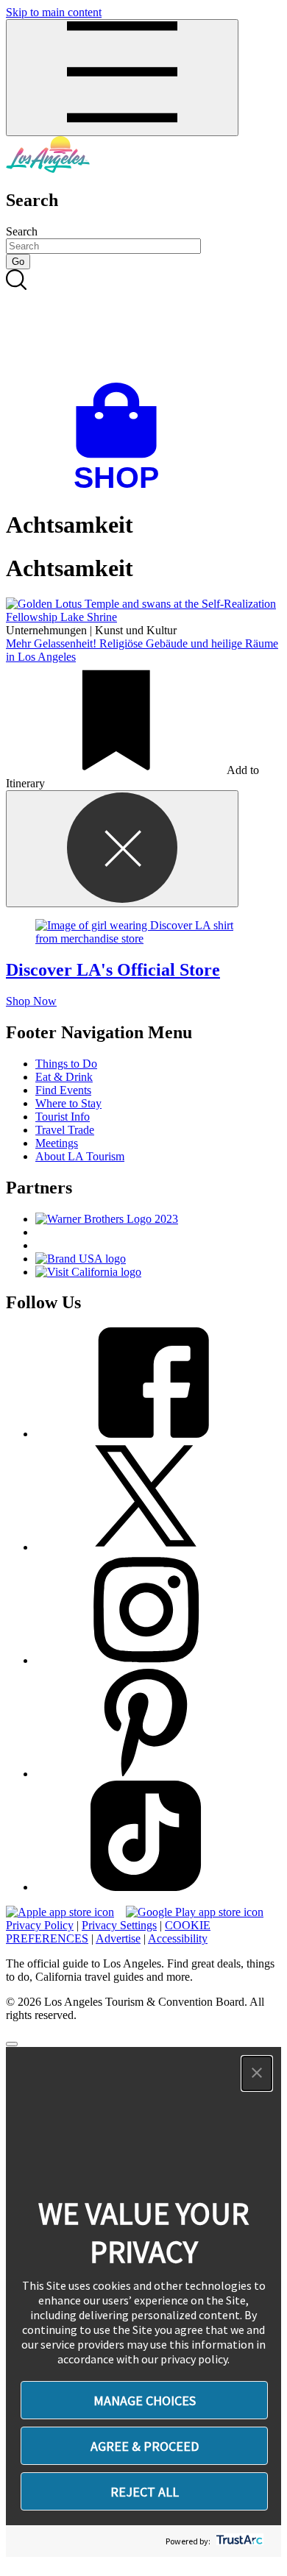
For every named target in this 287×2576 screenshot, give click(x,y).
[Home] (48, 169)
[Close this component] (122, 849)
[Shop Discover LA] (122, 489)
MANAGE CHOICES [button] (145, 2401)
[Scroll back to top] (12, 2044)
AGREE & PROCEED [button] (145, 2446)
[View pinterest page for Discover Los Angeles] (146, 1774)
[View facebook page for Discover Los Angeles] (146, 1434)
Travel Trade (65, 1130)
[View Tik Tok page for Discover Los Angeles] (146, 1887)
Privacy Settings (119, 1925)
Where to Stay (68, 1103)
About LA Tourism (80, 1156)
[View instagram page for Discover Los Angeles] (146, 1660)
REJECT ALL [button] (145, 2492)
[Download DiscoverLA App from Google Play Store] (195, 1912)
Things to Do (66, 1064)
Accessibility (178, 1938)
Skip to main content (54, 12)
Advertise (118, 1938)
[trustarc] (238, 2541)
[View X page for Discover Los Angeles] (146, 1547)
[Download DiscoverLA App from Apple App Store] (60, 1912)
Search (22, 231)
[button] (257, 2073)
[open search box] (143, 326)
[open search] (143, 326)
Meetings (57, 1143)
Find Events (63, 1090)
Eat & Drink (64, 1077)
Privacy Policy (40, 1925)
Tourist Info (63, 1117)
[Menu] (122, 78)
